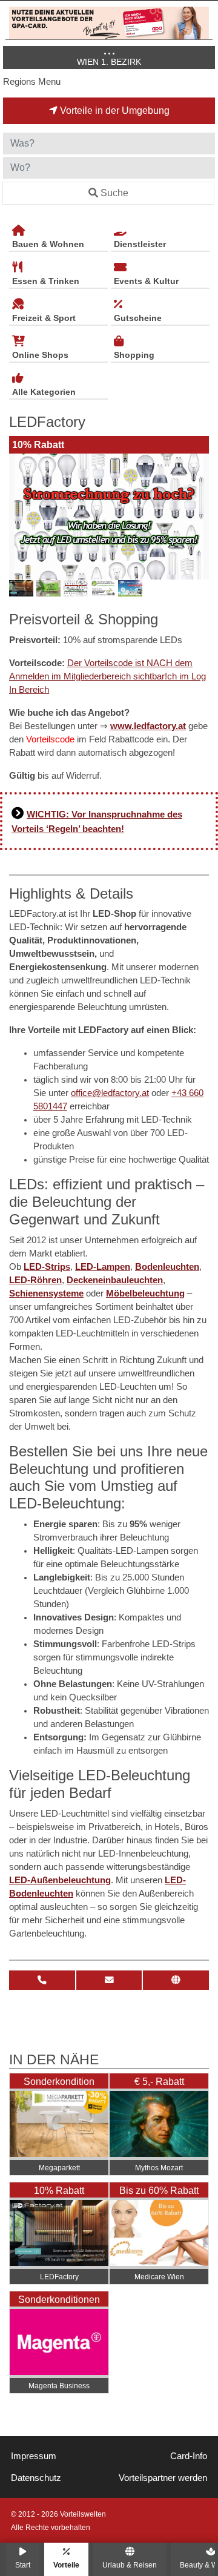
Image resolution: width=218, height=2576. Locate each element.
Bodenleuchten (167, 1267)
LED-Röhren (35, 1280)
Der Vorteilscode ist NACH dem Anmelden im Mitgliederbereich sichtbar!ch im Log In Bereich (107, 676)
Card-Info (189, 2456)
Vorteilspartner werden (163, 2478)
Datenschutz (36, 2478)
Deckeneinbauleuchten (115, 1280)
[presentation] (21, 517)
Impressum (34, 2456)
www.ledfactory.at (148, 726)
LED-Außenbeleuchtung (60, 1880)
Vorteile (66, 2565)
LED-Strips (47, 1267)
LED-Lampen (103, 1267)
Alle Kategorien (44, 392)
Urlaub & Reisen (130, 2565)
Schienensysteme (46, 1293)
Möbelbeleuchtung (145, 1293)
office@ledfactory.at (110, 1093)
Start (23, 2565)
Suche (114, 193)
